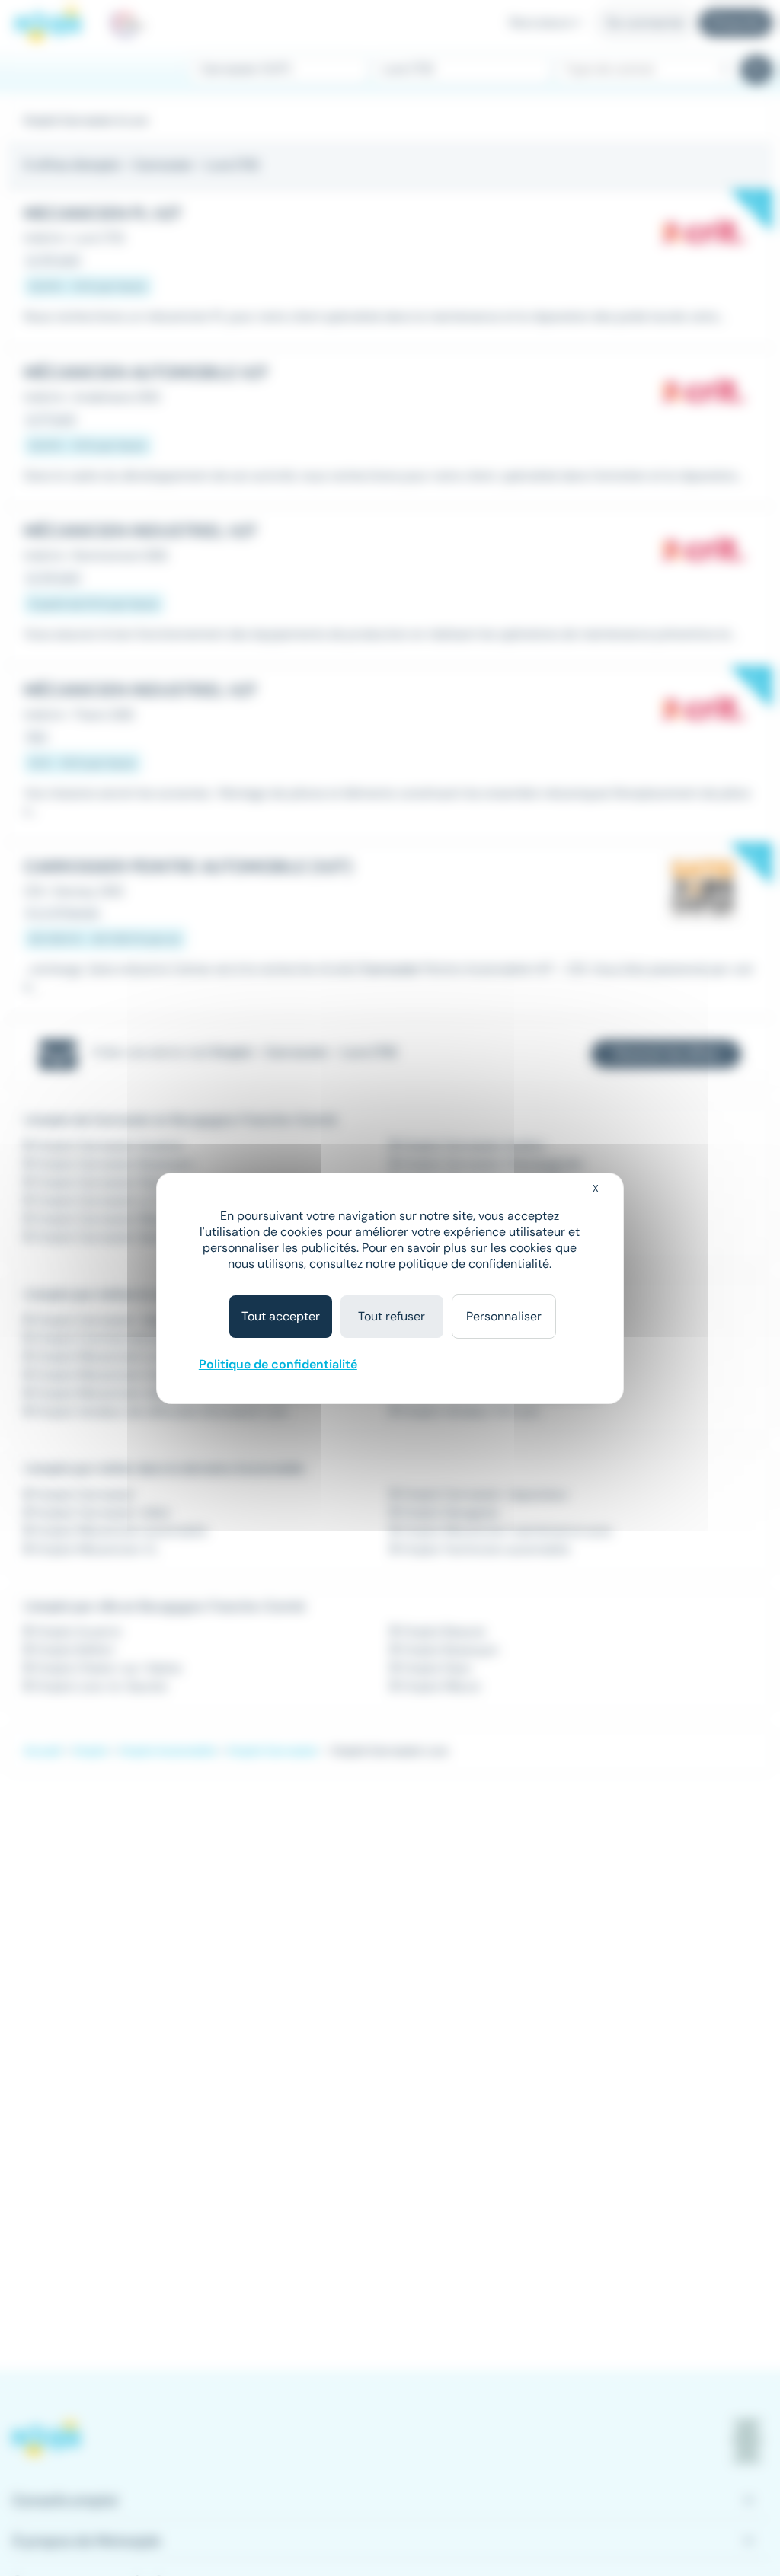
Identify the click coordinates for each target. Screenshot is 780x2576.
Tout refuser (392, 1316)
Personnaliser (504, 1316)
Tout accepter (281, 1316)
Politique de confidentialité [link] (278, 1364)
